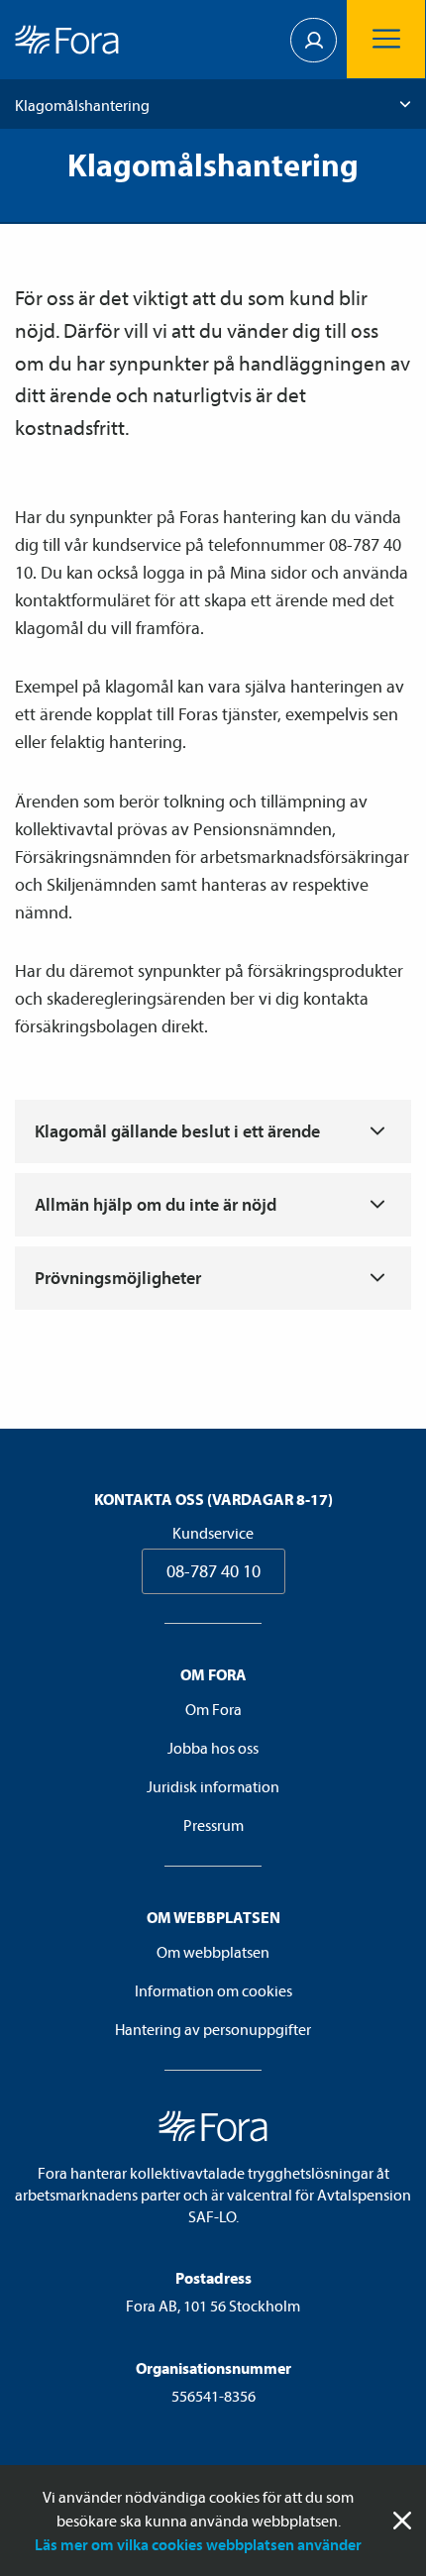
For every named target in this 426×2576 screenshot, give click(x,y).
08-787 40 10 (213, 1571)
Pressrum (213, 1825)
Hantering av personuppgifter (213, 2029)
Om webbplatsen (213, 1952)
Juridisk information (213, 1786)
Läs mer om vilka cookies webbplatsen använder (198, 2544)
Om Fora (213, 1709)
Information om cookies (213, 1990)
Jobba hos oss (213, 1748)
